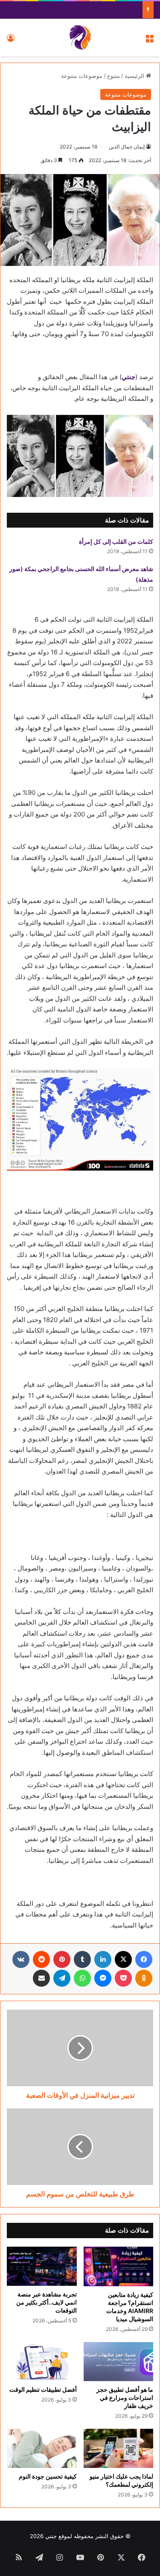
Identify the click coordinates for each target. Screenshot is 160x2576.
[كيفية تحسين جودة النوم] (42, 2448)
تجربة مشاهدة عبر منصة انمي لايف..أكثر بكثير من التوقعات (47, 2302)
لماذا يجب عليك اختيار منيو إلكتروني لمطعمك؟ (121, 2480)
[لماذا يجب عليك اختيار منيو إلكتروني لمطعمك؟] (119, 2448)
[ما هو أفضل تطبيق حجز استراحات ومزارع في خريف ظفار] (119, 2362)
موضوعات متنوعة (82, 76)
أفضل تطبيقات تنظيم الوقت (43, 2389)
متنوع (113, 76)
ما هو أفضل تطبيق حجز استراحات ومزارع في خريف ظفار (125, 2398)
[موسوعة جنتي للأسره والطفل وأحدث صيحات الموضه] (80, 37)
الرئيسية (135, 76)
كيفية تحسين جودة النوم (48, 2476)
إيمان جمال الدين (127, 147)
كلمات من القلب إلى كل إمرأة (116, 541)
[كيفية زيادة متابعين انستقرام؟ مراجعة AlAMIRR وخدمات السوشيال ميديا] (119, 2266)
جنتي (128, 377)
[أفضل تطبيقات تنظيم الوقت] (42, 2362)
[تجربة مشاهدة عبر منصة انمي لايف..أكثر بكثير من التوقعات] (42, 2266)
